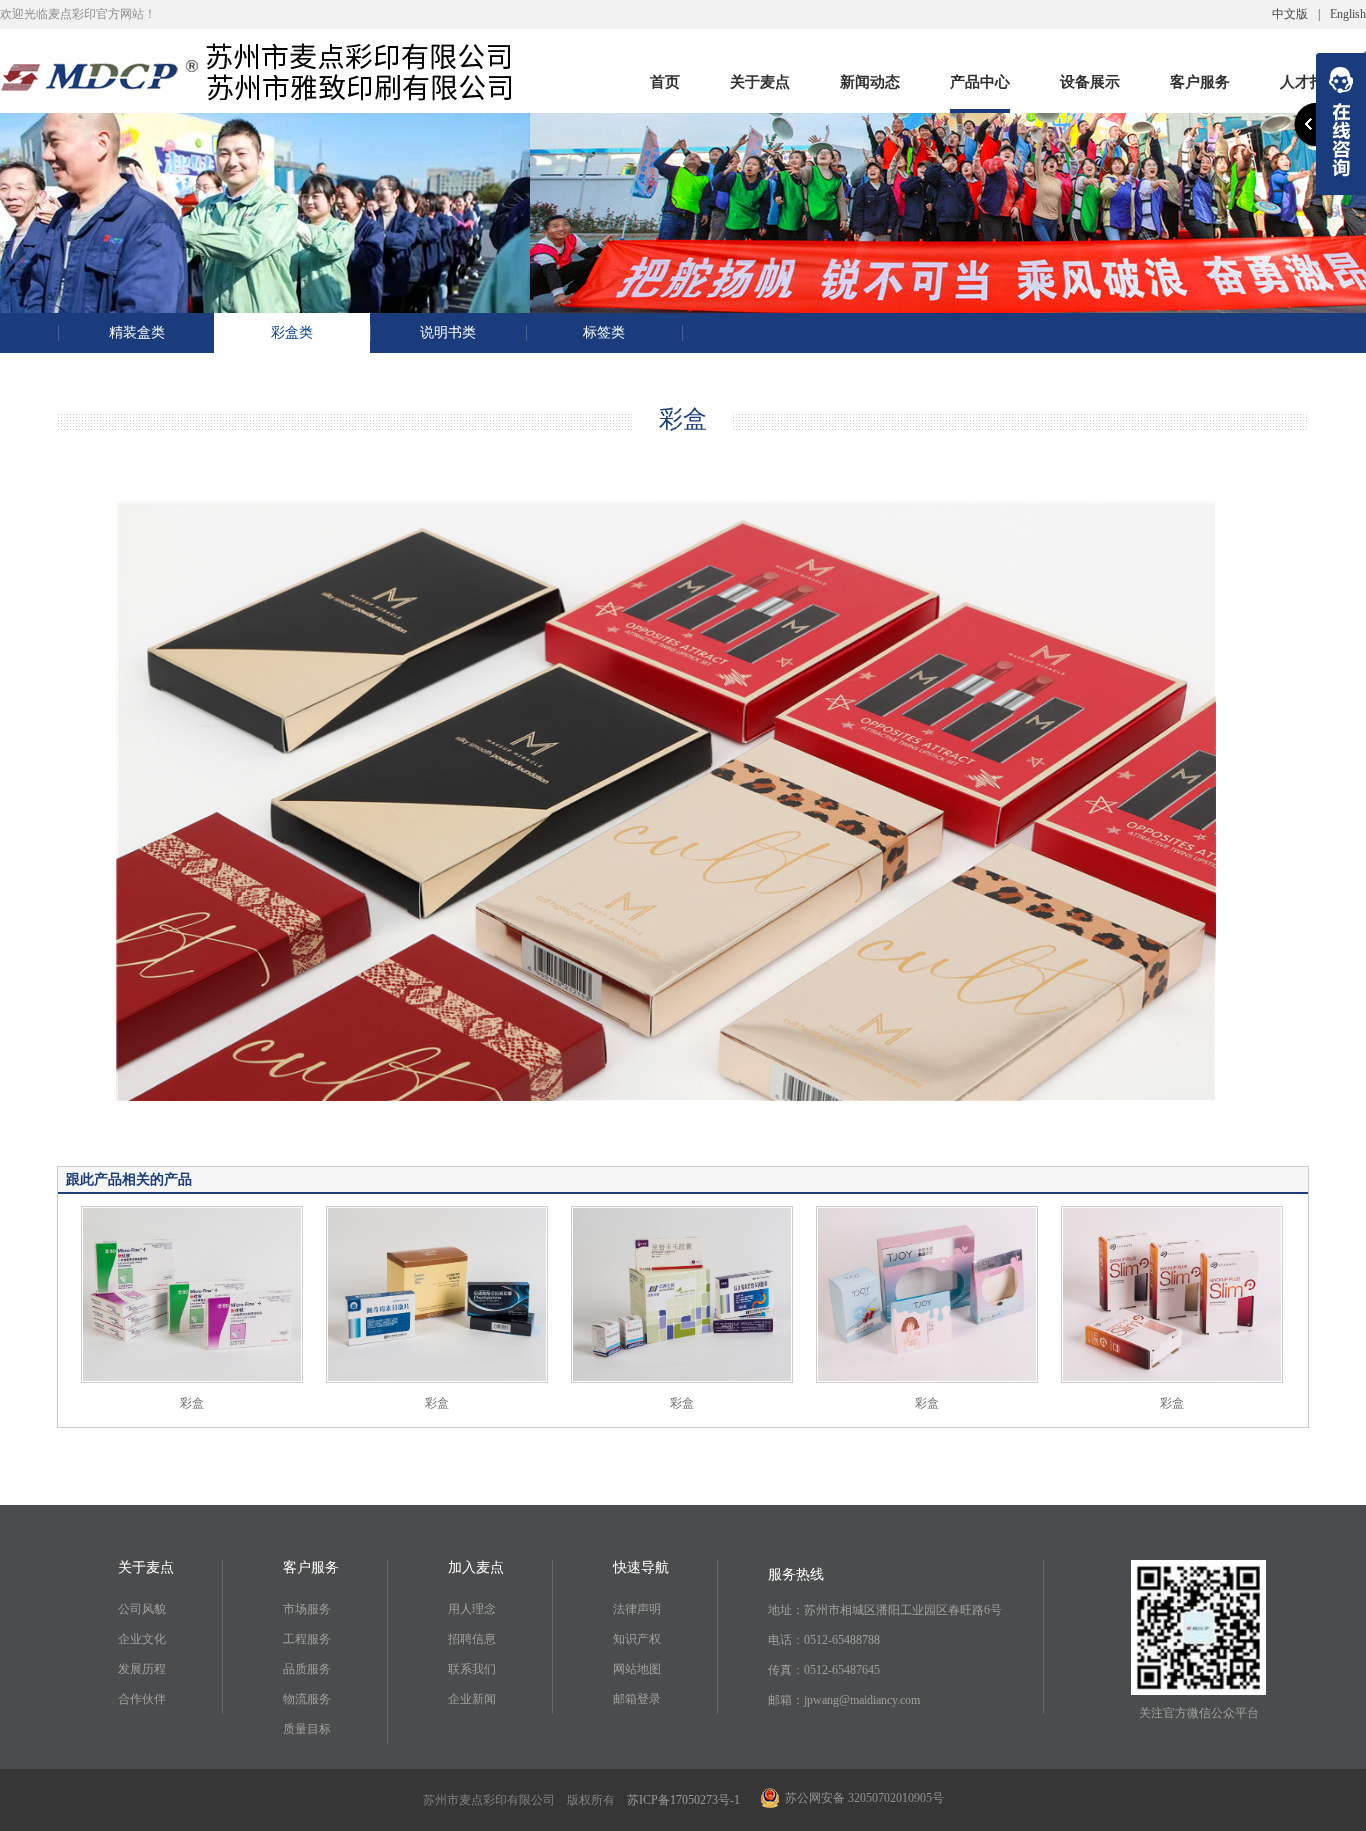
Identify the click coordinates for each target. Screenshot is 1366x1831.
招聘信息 (472, 1639)
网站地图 (637, 1669)
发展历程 (142, 1669)
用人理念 (472, 1609)
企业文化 (142, 1639)
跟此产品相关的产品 (129, 1179)
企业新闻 (472, 1699)
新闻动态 (870, 85)
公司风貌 (142, 1609)
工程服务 (307, 1639)
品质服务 (307, 1669)
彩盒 (192, 1403)
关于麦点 (760, 85)
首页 (665, 85)
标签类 (604, 332)
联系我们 (472, 1669)
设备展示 (1090, 85)
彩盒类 (292, 332)
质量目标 (307, 1729)
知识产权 (637, 1639)
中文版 (1290, 14)
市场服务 (307, 1609)
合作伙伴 (142, 1699)
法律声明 (637, 1609)
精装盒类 (137, 332)
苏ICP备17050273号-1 (683, 1800)
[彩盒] (192, 1293)
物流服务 (307, 1699)
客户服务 (1200, 85)
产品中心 (980, 85)
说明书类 (448, 332)
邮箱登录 (637, 1699)
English (1348, 14)
